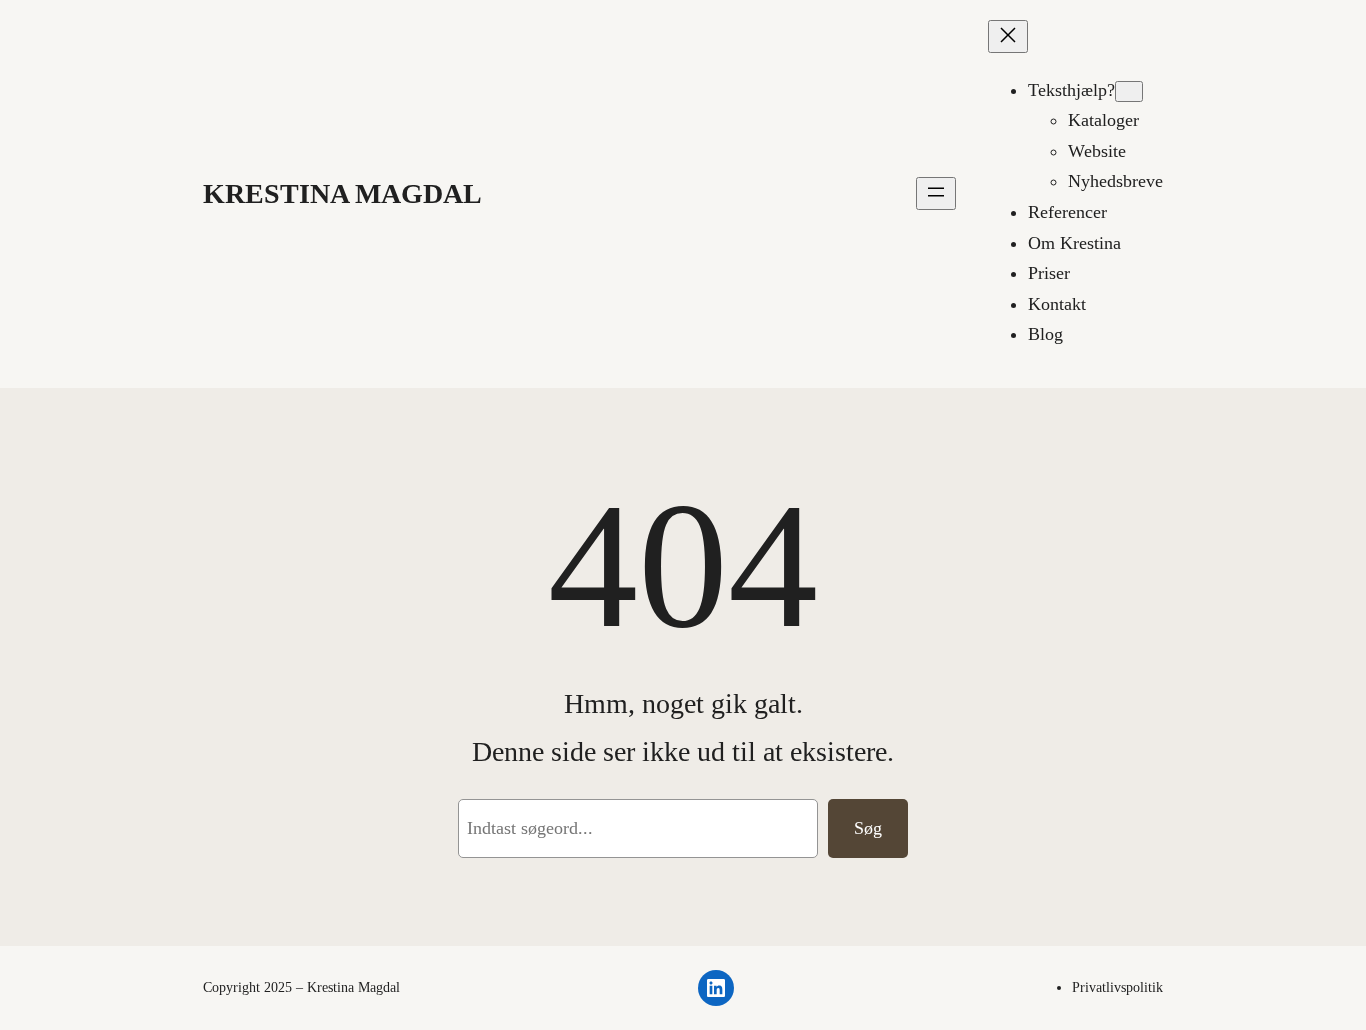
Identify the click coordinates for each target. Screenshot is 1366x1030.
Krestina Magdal (353, 987)
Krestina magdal (342, 193)
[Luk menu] (1008, 36)
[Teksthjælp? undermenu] (1129, 91)
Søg (868, 828)
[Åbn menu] (936, 193)
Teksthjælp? (1071, 90)
